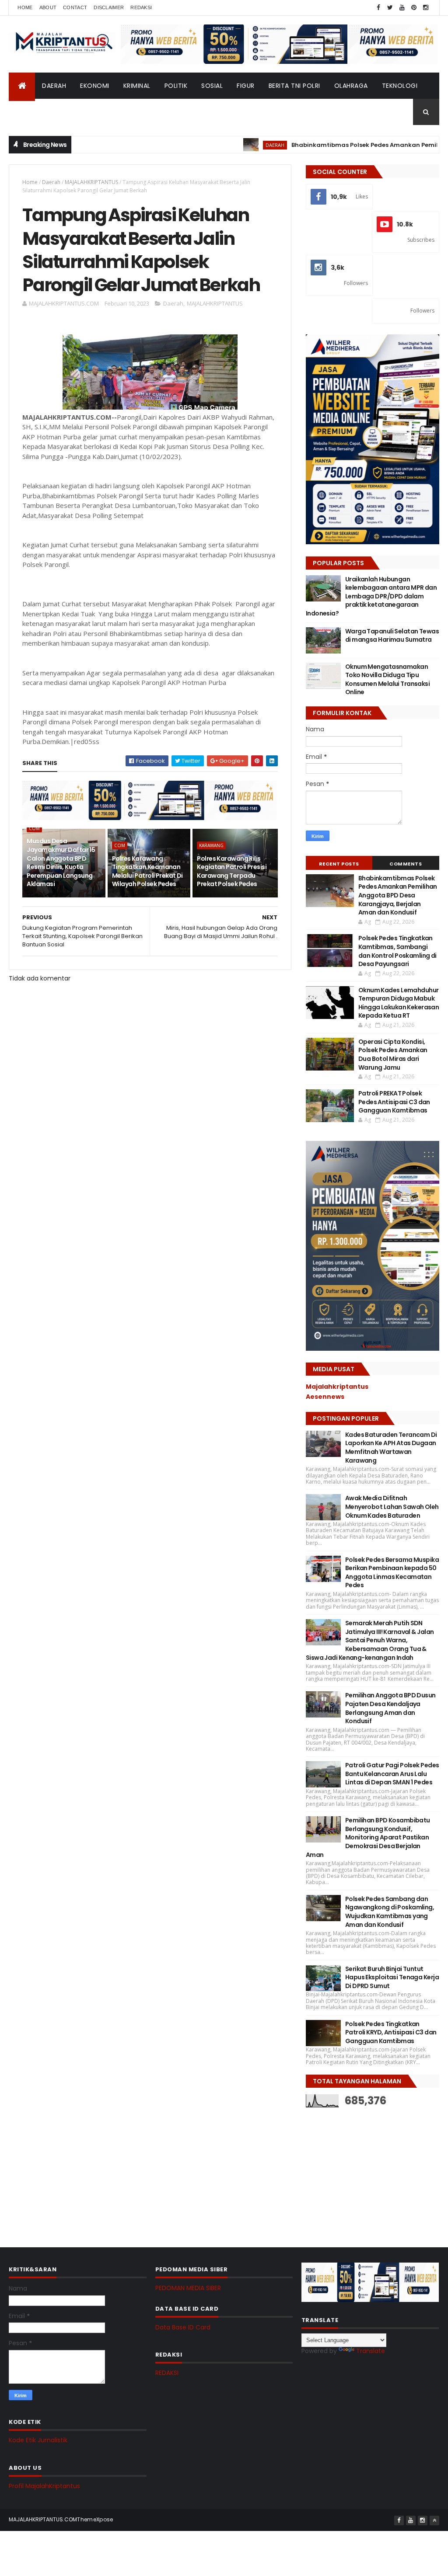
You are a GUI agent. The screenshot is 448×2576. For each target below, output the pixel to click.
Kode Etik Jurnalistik (38, 2440)
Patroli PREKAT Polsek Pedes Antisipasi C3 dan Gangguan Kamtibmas (394, 1102)
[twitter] (390, 8)
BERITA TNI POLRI (294, 86)
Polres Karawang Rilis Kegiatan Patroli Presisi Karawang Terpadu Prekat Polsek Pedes (232, 871)
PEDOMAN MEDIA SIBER (188, 2288)
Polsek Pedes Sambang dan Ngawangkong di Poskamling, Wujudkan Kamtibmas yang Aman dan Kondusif (390, 1912)
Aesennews (325, 1397)
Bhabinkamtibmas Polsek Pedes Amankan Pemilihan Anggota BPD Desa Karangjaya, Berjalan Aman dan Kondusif (398, 895)
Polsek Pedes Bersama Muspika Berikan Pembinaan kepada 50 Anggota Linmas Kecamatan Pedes (392, 1573)
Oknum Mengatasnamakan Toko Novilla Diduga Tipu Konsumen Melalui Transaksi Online (387, 680)
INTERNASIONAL (84, 112)
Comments (406, 864)
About (48, 7)
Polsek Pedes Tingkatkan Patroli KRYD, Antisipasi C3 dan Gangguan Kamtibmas (391, 2032)
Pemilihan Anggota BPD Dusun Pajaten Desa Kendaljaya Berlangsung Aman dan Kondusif (390, 1708)
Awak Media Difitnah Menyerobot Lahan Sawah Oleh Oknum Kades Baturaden (392, 1507)
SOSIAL (212, 86)
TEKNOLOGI (400, 86)
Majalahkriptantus (337, 1387)
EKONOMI (95, 86)
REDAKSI (167, 2373)
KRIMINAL (137, 86)
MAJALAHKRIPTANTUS (91, 182)
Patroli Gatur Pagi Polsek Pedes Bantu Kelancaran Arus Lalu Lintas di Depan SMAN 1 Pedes (392, 1774)
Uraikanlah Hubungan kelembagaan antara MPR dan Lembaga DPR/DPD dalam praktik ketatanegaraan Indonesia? (371, 596)
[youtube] (402, 8)
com (34, 828)
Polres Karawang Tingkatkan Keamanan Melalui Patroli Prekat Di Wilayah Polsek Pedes (147, 871)
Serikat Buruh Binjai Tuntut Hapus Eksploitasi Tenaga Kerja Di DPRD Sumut (392, 1977)
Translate (371, 2351)
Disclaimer (109, 7)
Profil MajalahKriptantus (44, 2486)
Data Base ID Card (183, 2327)
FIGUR (246, 86)
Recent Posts (339, 864)
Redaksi (141, 7)
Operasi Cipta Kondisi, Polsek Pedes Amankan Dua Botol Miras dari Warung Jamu (393, 1055)
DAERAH (54, 86)
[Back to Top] (434, 2520)
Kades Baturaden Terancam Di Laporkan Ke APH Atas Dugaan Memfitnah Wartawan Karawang (391, 1448)
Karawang (211, 845)
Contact (75, 7)
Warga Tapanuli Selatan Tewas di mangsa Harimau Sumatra (392, 636)
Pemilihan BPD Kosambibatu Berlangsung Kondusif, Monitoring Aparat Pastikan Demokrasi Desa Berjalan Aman (368, 1837)
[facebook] (378, 8)
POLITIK (176, 86)
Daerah (51, 182)
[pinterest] (414, 8)
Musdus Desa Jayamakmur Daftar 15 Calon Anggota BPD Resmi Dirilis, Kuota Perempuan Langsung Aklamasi (61, 862)
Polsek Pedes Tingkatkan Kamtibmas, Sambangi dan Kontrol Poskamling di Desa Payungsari (397, 951)
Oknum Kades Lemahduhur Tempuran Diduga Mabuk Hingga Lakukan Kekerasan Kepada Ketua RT (399, 1003)
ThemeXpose (95, 2519)
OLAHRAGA (351, 86)
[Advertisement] (371, 2171)
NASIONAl (31, 112)
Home (25, 7)
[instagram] (426, 8)
